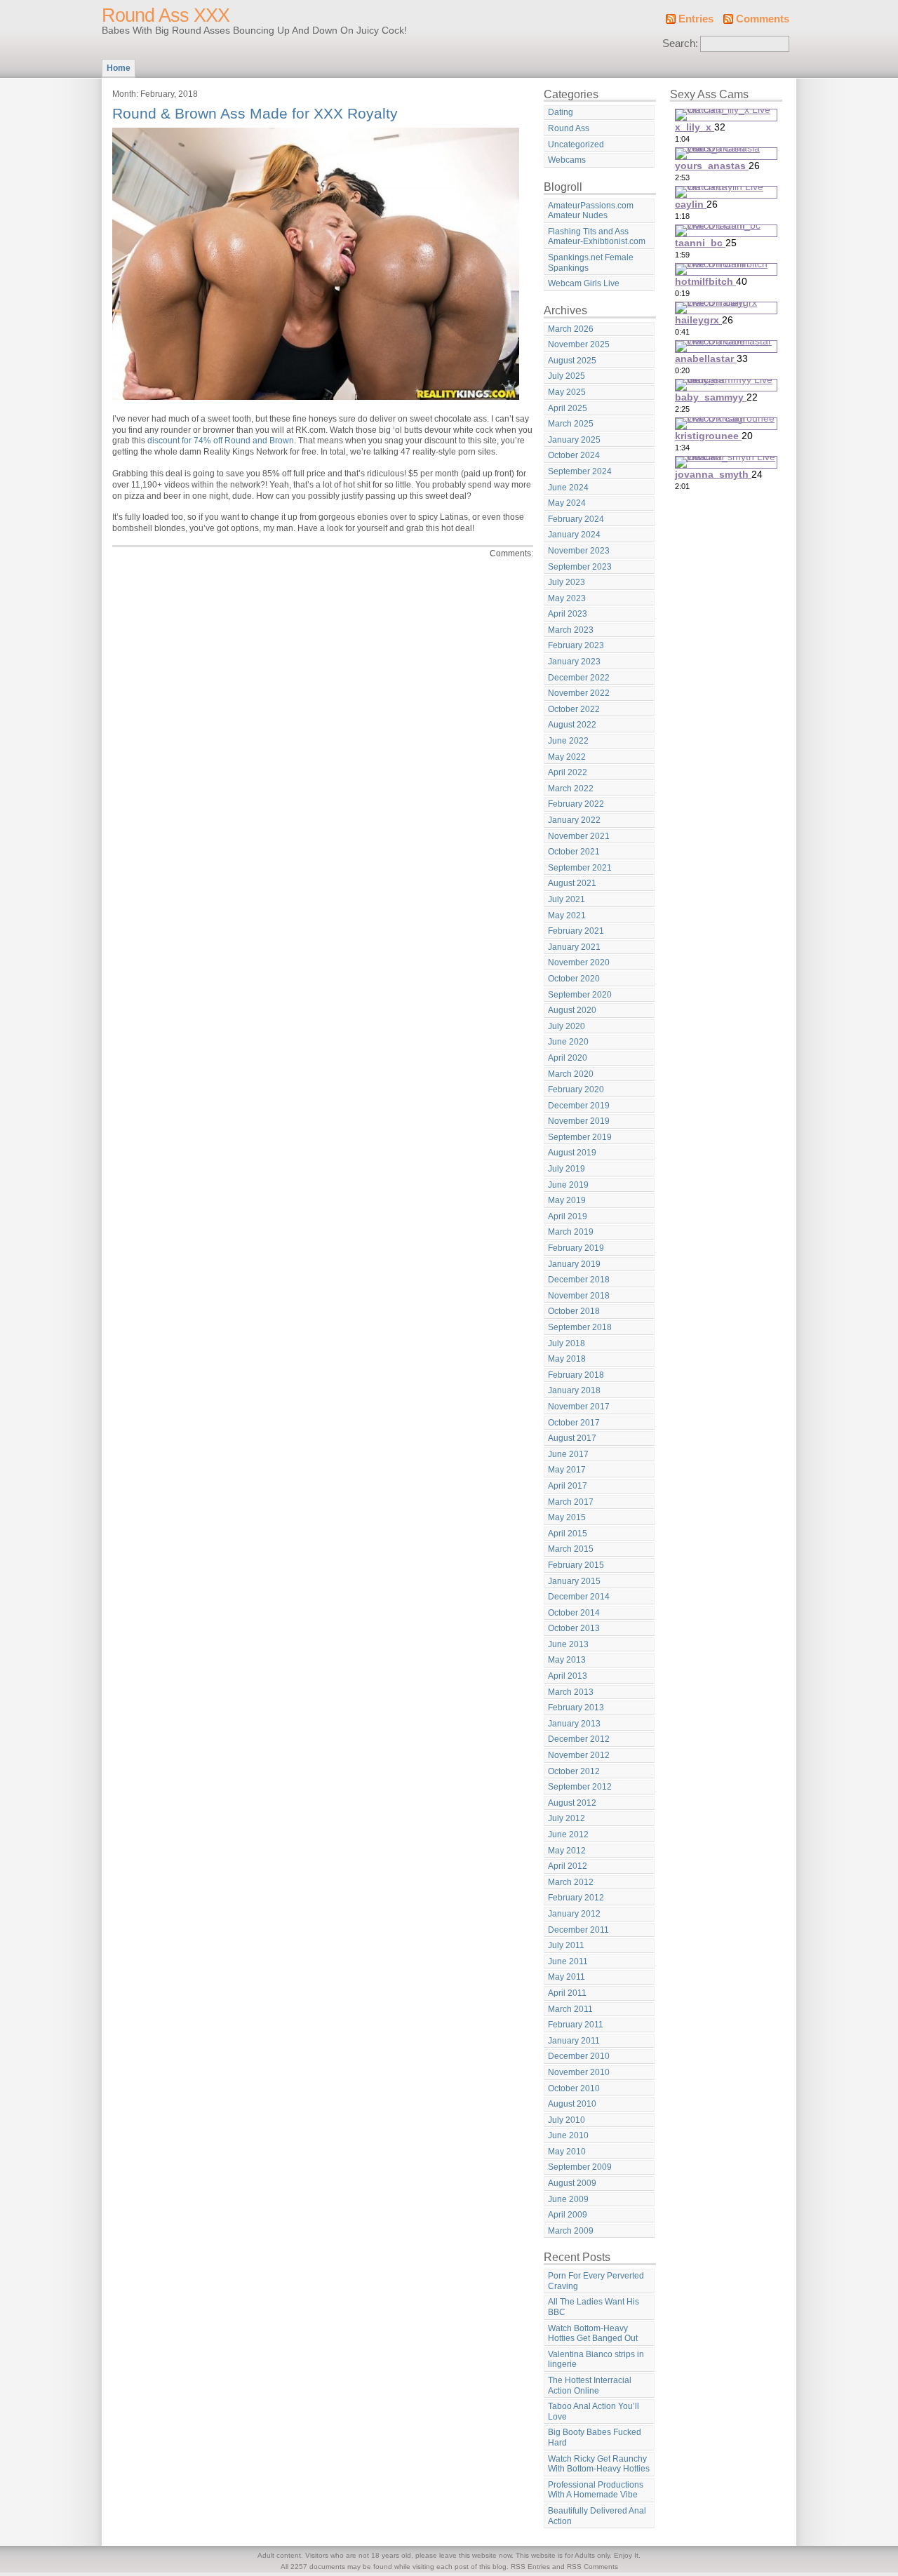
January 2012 (574, 1914)
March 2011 (570, 2009)
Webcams (567, 160)
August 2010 (572, 2104)
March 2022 (571, 789)
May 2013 (567, 1660)
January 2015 (574, 1581)
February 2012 (576, 1898)
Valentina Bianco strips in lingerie (596, 2360)
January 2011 (574, 2041)
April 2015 (568, 1534)
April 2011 (567, 1993)
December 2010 (579, 2056)
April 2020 (568, 1058)
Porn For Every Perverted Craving (596, 2281)
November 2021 (579, 836)
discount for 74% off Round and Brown (221, 441)
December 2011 (578, 1930)
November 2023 (579, 551)
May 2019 (567, 1200)
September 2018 (580, 1327)
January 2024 (574, 535)
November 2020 (579, 962)
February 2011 (576, 2025)
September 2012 (580, 1787)
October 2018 (574, 1311)
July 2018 (567, 1343)
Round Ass (569, 128)
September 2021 (580, 868)
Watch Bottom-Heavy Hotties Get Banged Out (593, 2334)
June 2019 (568, 1185)
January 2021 (574, 947)
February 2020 (576, 1089)
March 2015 (571, 1549)
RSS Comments (592, 2567)
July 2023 (567, 582)
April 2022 (568, 772)
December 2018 (579, 1280)
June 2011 (568, 1961)
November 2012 (579, 1755)
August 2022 (572, 725)
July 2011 (566, 1945)
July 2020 (567, 1026)
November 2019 (579, 1121)
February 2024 (576, 519)
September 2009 (580, 2167)
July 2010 (567, 2120)
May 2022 (567, 757)
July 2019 (567, 1169)
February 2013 (576, 1708)
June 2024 (568, 488)
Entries (696, 19)
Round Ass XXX (166, 15)
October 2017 (574, 1423)
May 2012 (567, 1851)
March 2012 (571, 1882)
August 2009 (572, 2183)
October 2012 (574, 1771)
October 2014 (574, 1613)
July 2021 (567, 899)
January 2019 (574, 1264)
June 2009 (568, 2199)
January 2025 (574, 440)
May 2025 (567, 392)
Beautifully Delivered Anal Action (597, 2516)
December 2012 (579, 1739)
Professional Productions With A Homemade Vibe (596, 2490)
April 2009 (568, 2215)
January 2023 (574, 662)
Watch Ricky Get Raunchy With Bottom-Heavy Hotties (599, 2464)
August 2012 (572, 1803)
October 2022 (574, 709)
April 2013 (568, 1676)
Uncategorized (576, 145)
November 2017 (579, 1407)
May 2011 (567, 1977)
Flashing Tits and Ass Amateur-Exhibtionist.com (597, 237)
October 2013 (574, 1628)
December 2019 (579, 1106)
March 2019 (571, 1232)
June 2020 (568, 1042)
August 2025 (572, 361)
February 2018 (576, 1375)
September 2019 (580, 1137)
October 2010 (574, 2088)
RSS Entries (530, 2567)
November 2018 (579, 1296)
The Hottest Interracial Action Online (590, 2386)
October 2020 (574, 979)
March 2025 (571, 424)
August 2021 (572, 883)
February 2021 (576, 931)
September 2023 (580, 567)
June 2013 (568, 1644)
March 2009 (571, 2231)
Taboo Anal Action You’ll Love (594, 2411)
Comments (763, 19)
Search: (680, 43)
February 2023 (576, 645)
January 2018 (574, 1390)
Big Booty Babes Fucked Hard (595, 2437)
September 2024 (580, 471)
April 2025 (568, 408)
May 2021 (567, 915)
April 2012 (568, 1866)
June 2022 (568, 741)
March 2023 (571, 630)
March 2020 (571, 1074)
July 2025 (567, 376)
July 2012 (567, 1818)
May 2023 (567, 598)
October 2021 (574, 852)
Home (119, 68)
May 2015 (567, 1517)
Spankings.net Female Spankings (591, 263)
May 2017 (567, 1470)
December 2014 (579, 1597)
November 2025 (579, 344)
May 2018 (567, 1359)
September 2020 (580, 995)
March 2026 (571, 329)
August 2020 (572, 1010)
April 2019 (568, 1216)
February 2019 (576, 1248)
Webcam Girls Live (584, 283)
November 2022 (579, 693)
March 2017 (571, 1502)
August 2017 (572, 1438)
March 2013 (571, 1692)
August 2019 (572, 1153)
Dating (561, 112)
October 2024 (574, 455)
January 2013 (574, 1724)
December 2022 (579, 678)
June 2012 (568, 1834)
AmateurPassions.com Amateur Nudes (591, 211)
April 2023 (568, 614)
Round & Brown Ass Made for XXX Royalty (255, 113)
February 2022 (576, 804)
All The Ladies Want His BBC (594, 2307)
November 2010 (579, 2072)
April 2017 (568, 1486)
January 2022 (574, 820)
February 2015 (576, 1565)
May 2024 (567, 503)
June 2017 (568, 1454)
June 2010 (568, 2135)
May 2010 (567, 2152)
